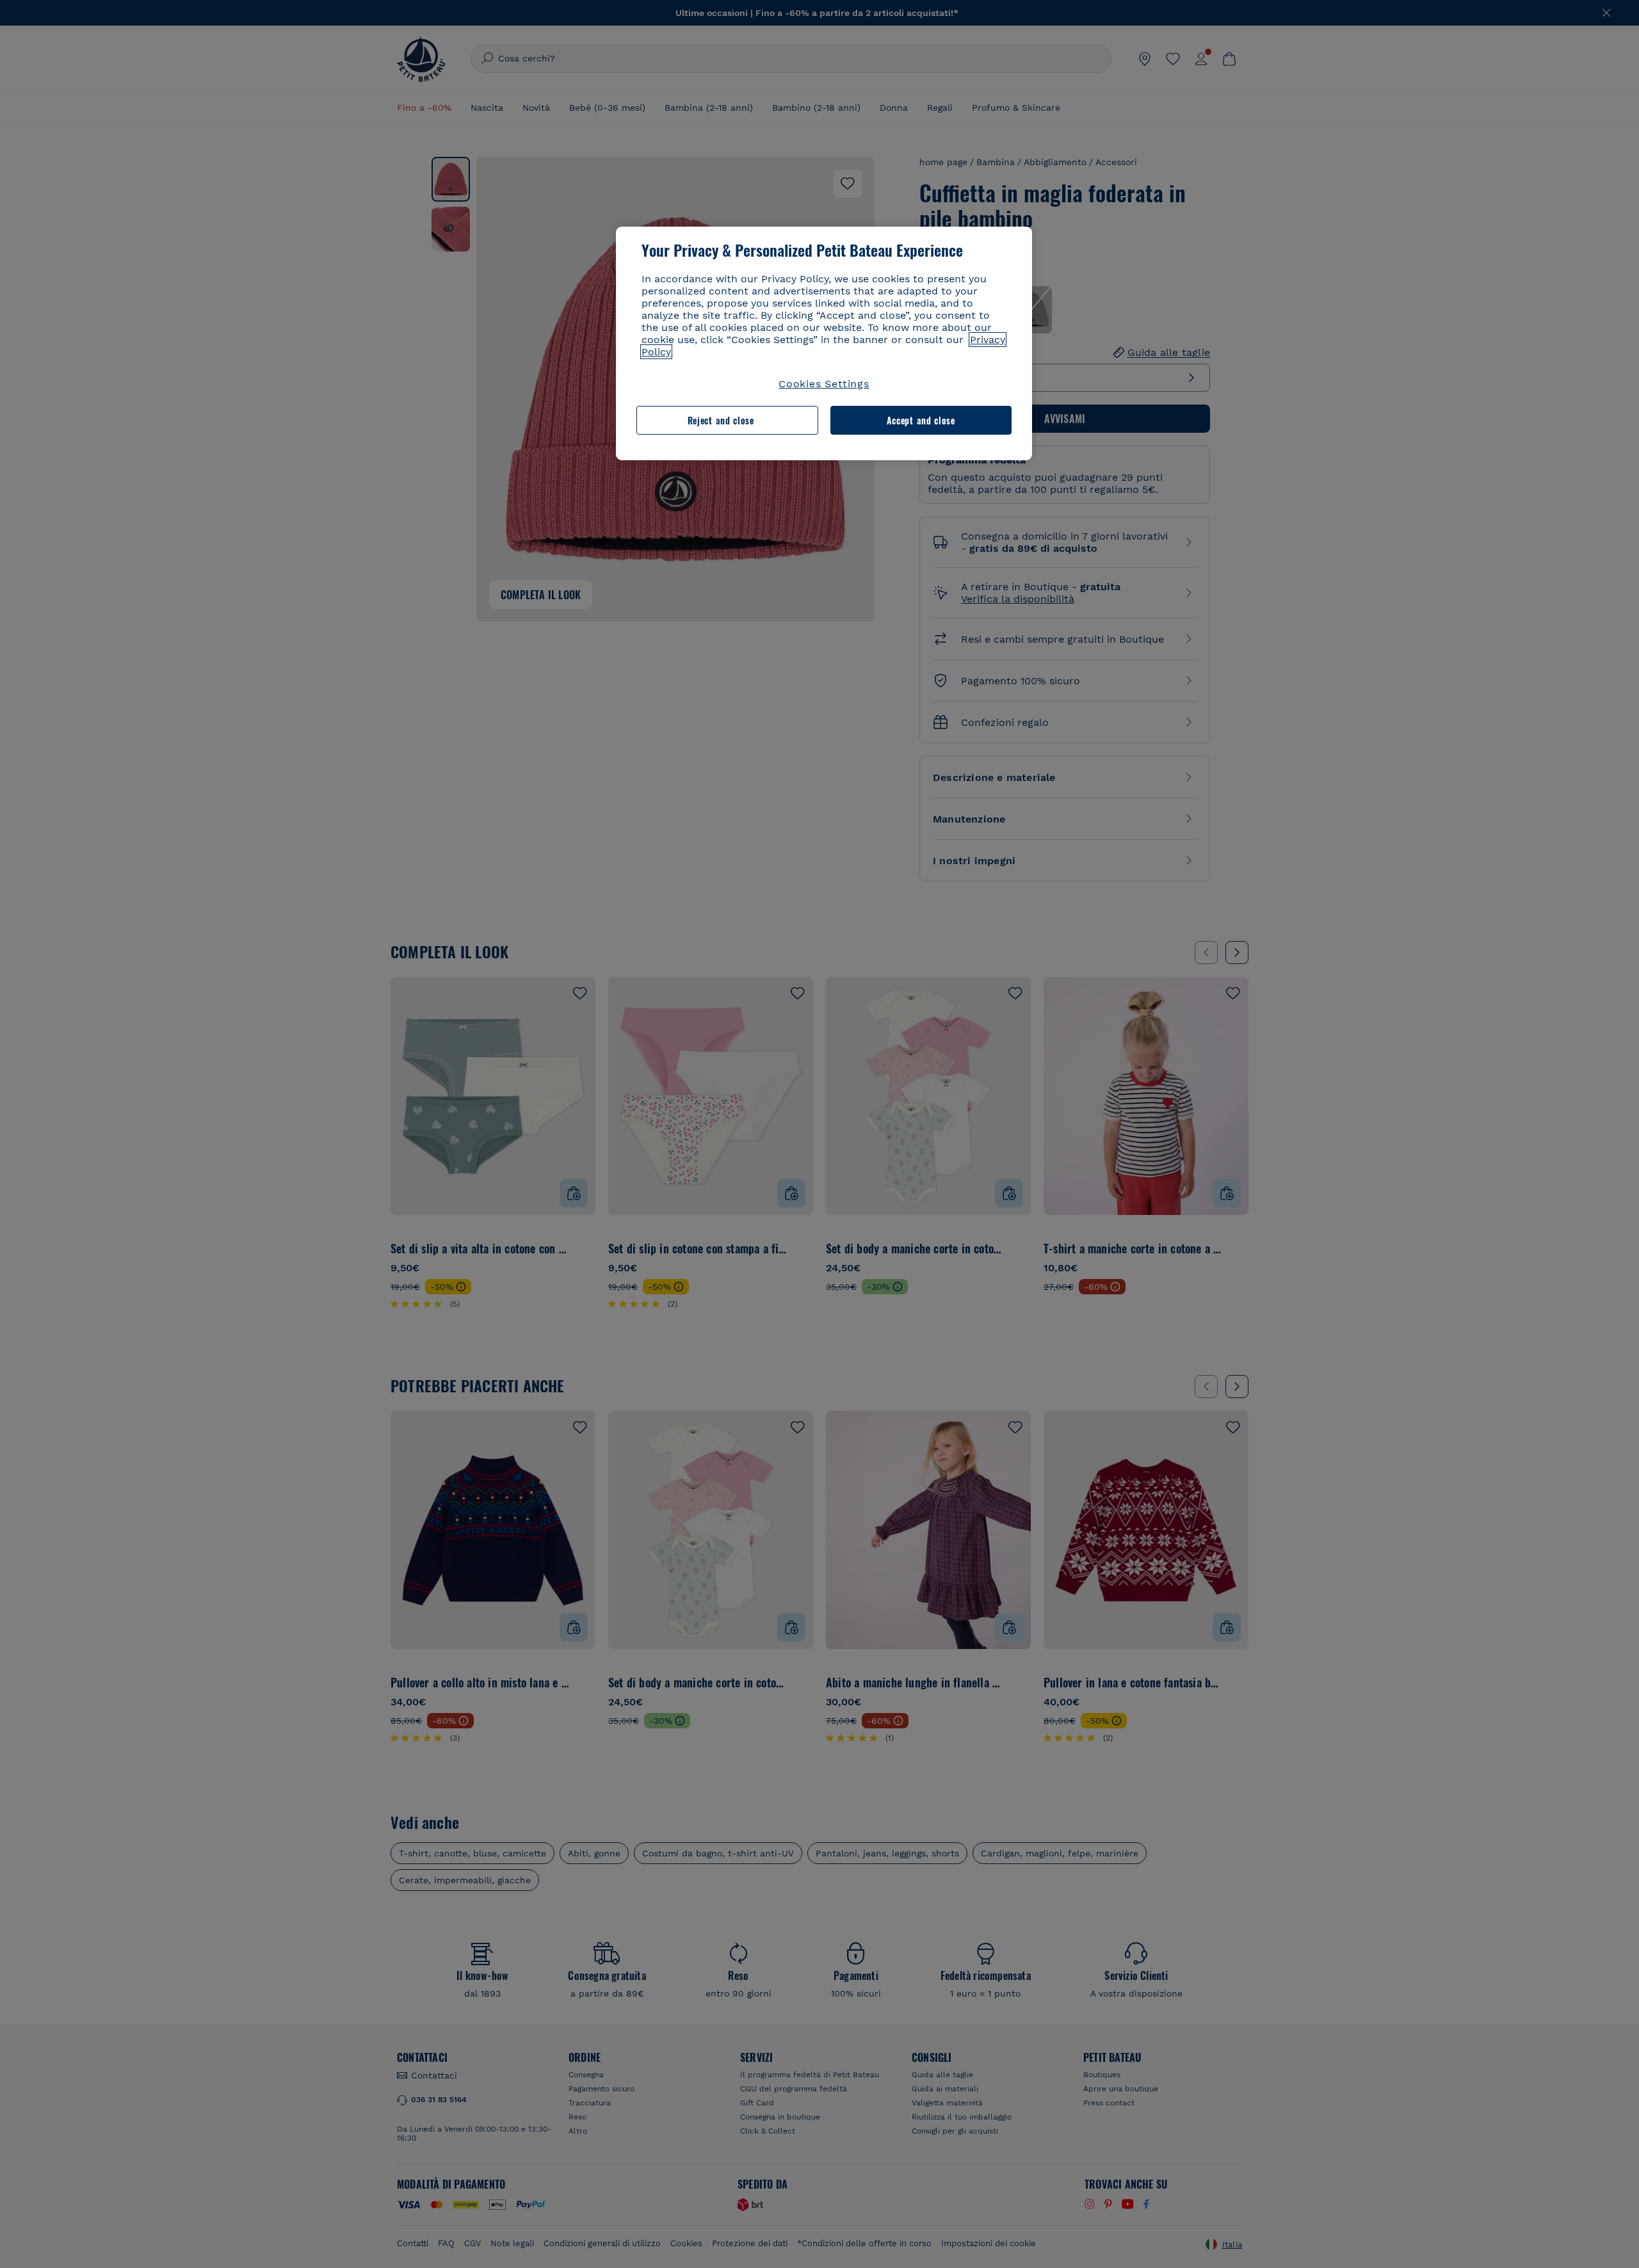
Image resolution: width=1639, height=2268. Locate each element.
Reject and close (721, 420)
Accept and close (921, 420)
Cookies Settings (824, 384)
